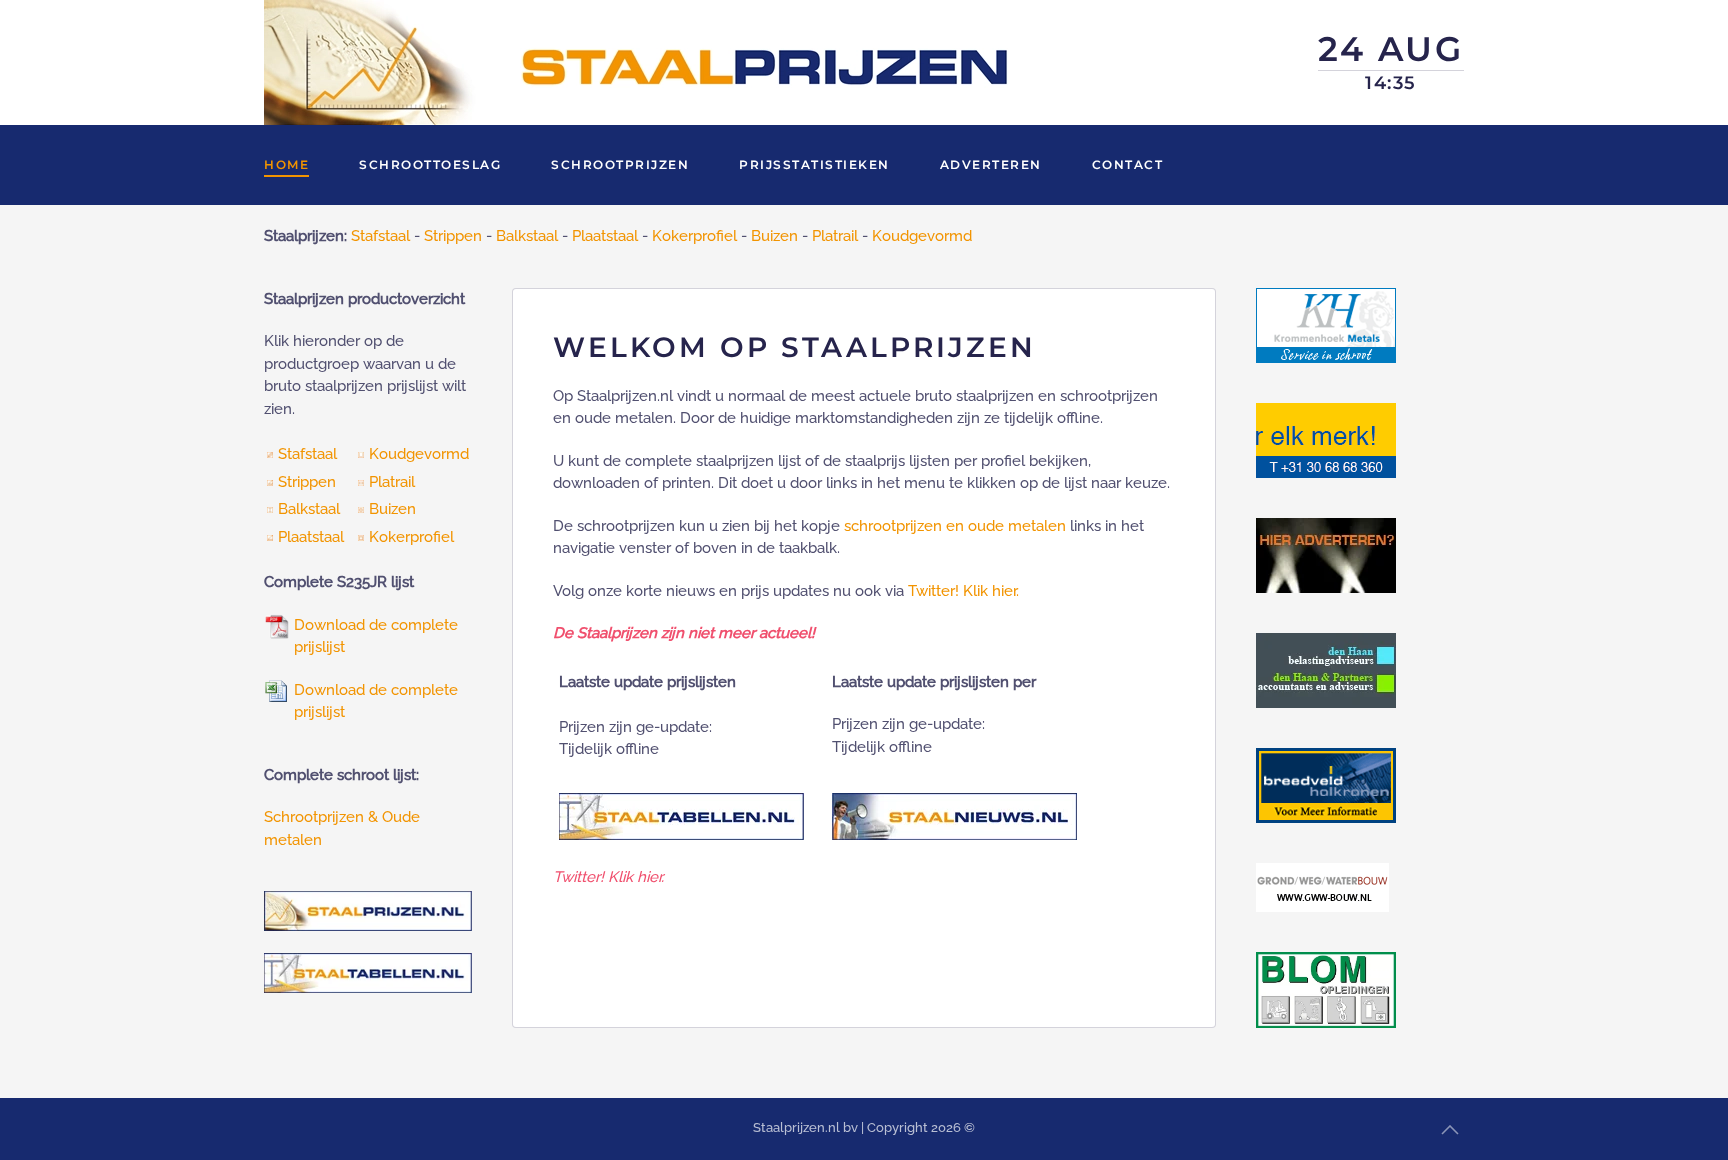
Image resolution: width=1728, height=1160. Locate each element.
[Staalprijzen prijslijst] (276, 625)
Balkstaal (527, 236)
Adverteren (991, 164)
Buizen (774, 236)
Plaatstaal (605, 236)
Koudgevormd (922, 236)
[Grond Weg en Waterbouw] (1322, 886)
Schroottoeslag (430, 164)
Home (286, 164)
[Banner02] (1326, 324)
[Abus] (1326, 439)
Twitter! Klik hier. (963, 591)
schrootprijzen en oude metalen (955, 526)
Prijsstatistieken (814, 164)
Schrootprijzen (620, 164)
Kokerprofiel (694, 236)
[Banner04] (1326, 554)
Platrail (835, 236)
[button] (1450, 1130)
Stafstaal (380, 236)
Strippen (453, 236)
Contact (1128, 164)
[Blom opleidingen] (1326, 988)
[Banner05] (1326, 669)
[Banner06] (1326, 784)
